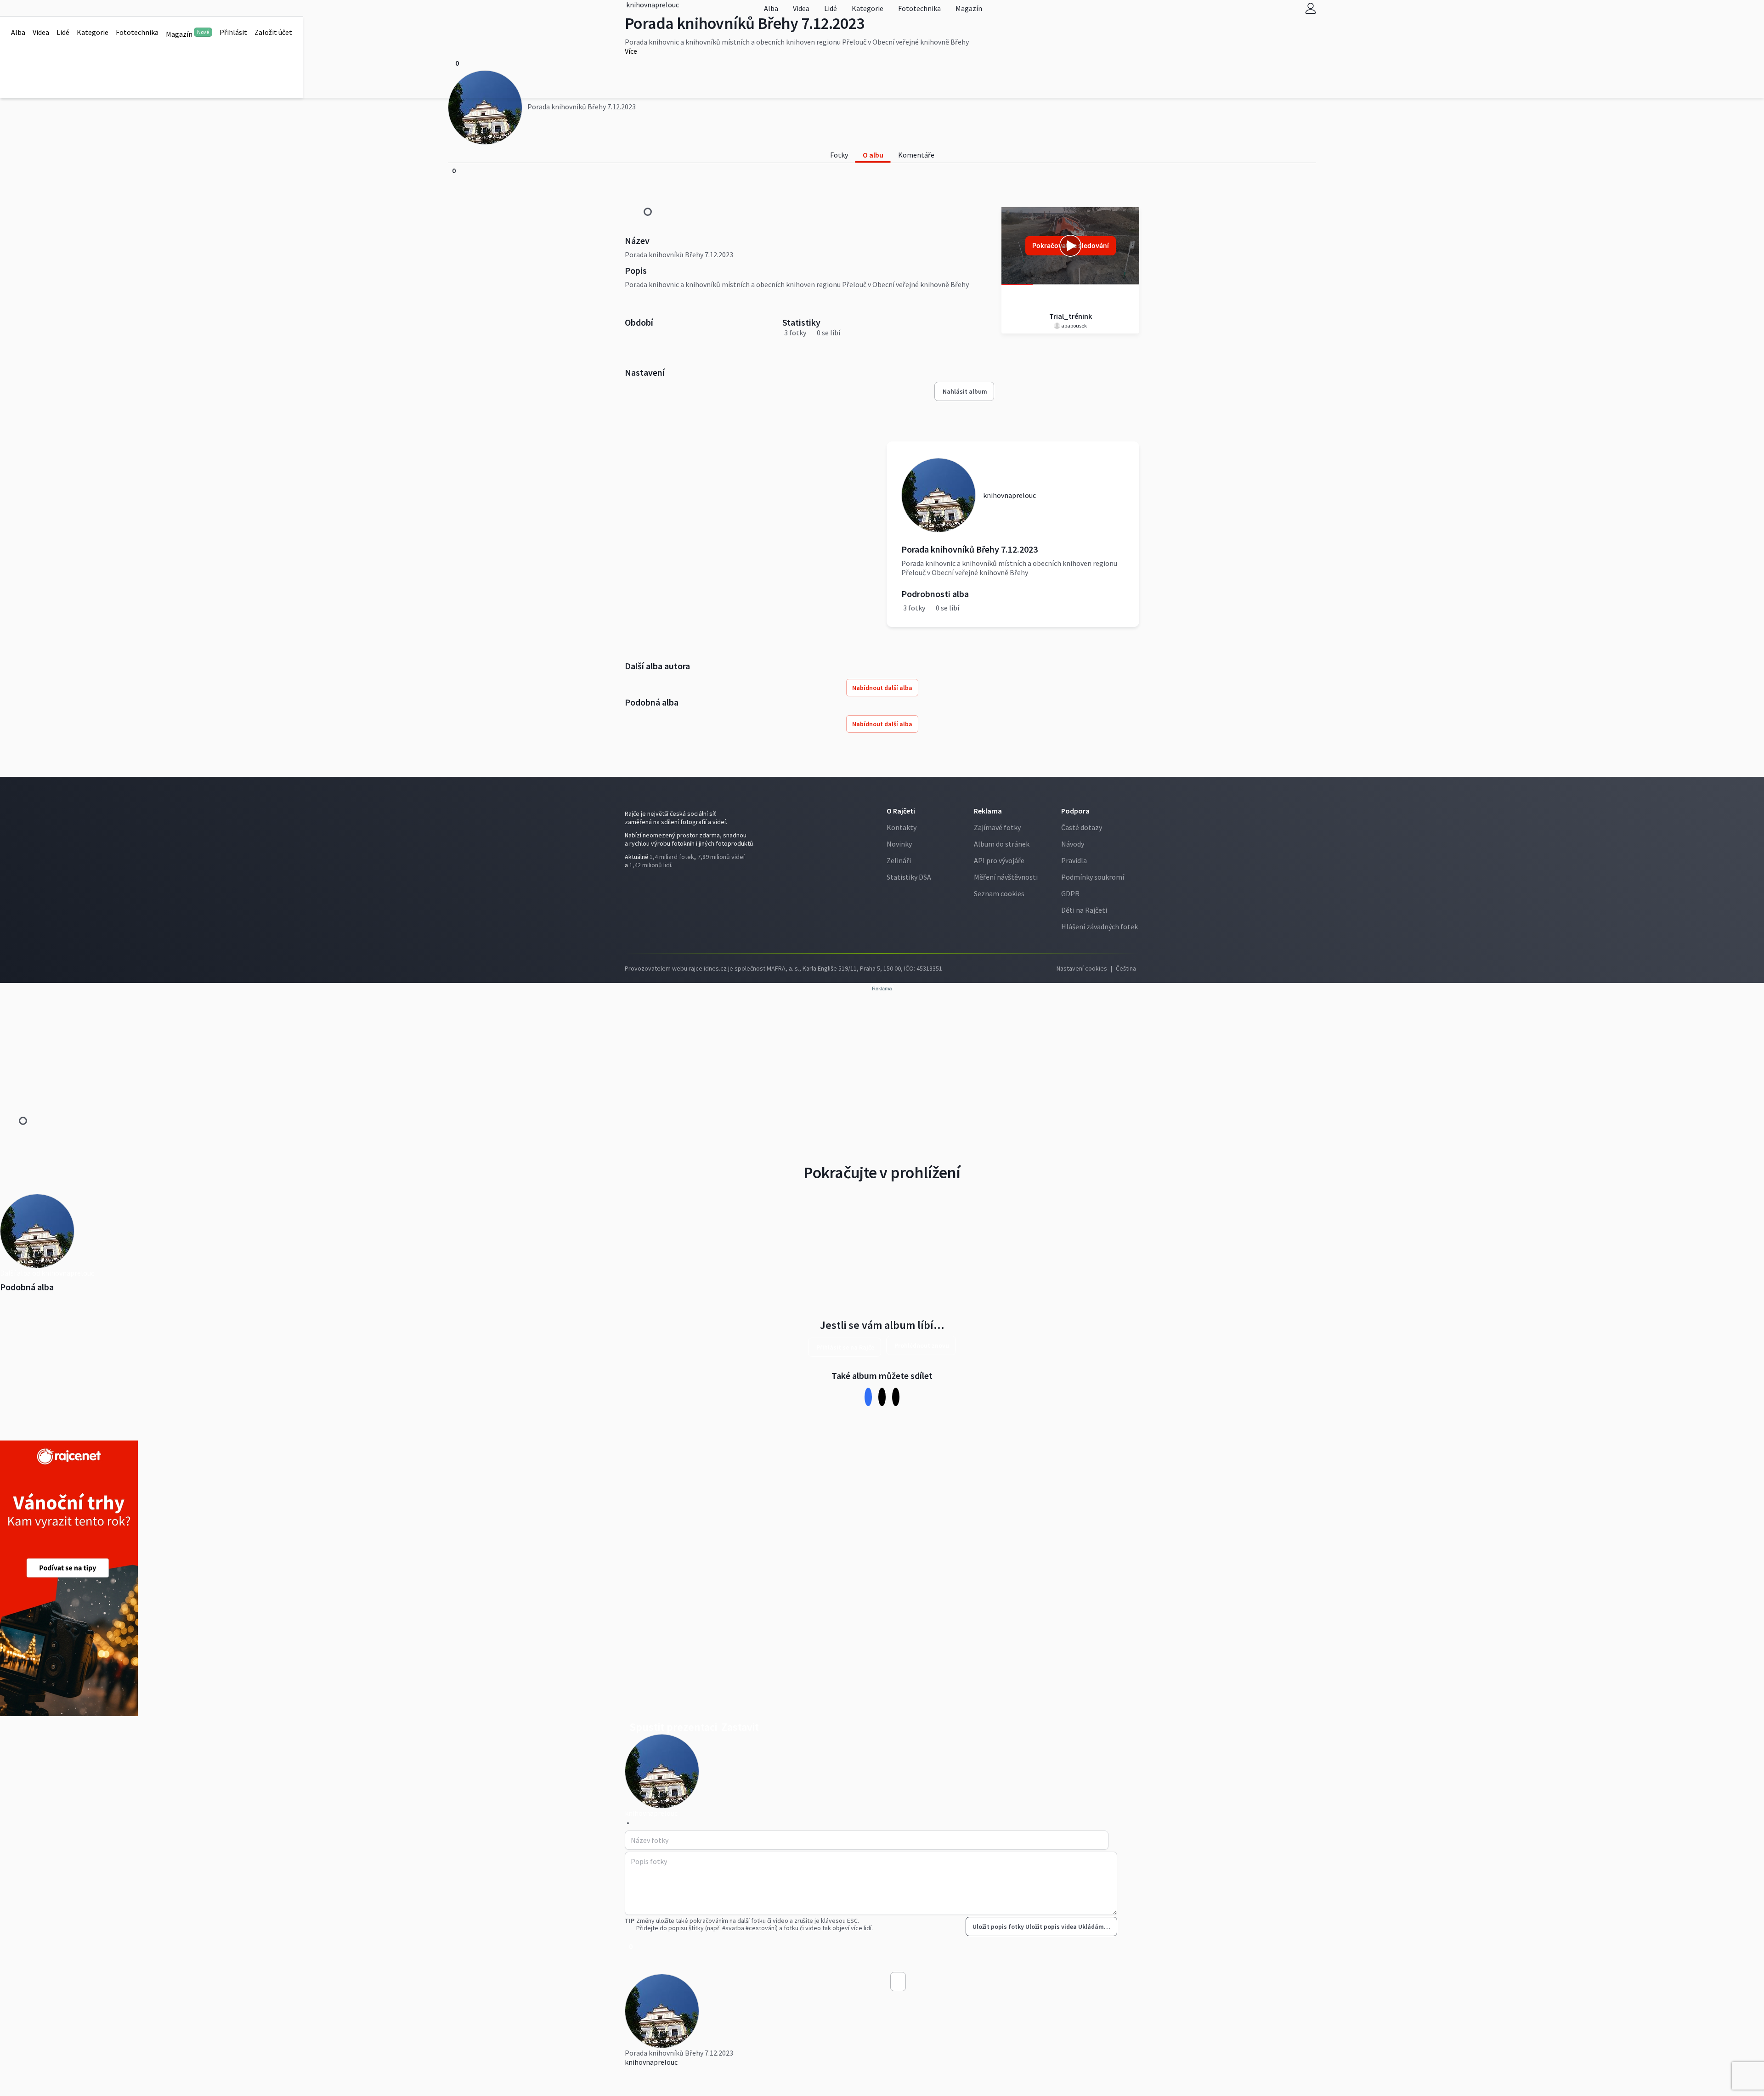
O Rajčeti (901, 811)
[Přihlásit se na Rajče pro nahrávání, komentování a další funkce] (1311, 8)
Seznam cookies (999, 893)
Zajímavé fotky (997, 827)
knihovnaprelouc (651, 2062)
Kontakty (902, 827)
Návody (1073, 844)
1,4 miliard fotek (672, 857)
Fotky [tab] (839, 155)
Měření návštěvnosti (1006, 877)
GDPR (1070, 893)
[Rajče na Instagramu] (631, 884)
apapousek (1074, 325)
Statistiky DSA (909, 877)
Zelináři (899, 860)
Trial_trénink (1071, 316)
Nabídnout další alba (882, 688)
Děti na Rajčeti (1084, 910)
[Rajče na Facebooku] (627, 884)
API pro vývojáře (999, 860)
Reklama (988, 811)
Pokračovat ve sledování (1071, 246)
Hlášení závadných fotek (1100, 927)
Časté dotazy (1082, 827)
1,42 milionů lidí (650, 865)
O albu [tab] (873, 155)
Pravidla (1074, 860)
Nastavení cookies (1082, 968)
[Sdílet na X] (882, 1397)
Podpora (1075, 811)
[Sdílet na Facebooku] (868, 1397)
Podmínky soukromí (1093, 877)
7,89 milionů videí (721, 857)
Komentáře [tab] (916, 155)
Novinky (899, 844)
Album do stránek (1002, 844)
